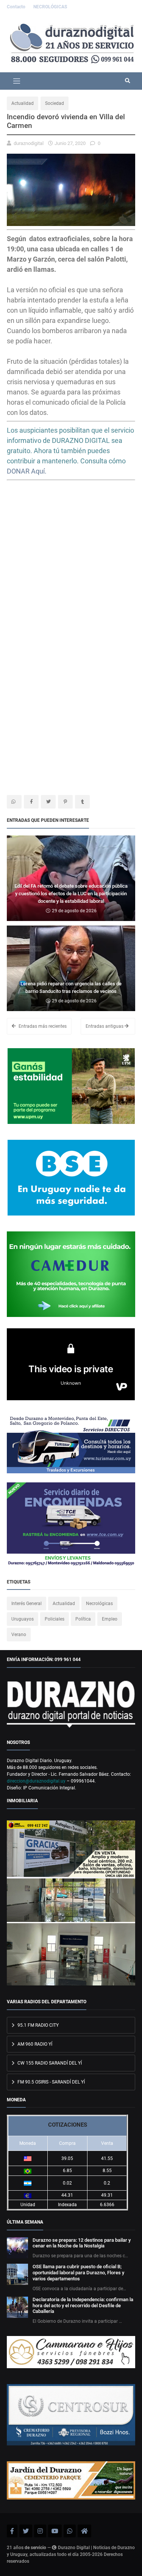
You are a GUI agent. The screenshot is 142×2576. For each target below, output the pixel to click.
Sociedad (55, 103)
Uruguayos (23, 1619)
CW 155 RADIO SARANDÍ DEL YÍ (49, 2063)
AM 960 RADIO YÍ (34, 2044)
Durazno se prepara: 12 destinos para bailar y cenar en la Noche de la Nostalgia (82, 2243)
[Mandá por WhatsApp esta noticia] (14, 802)
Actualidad (23, 103)
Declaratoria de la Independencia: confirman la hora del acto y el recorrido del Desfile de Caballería (83, 2306)
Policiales (55, 1619)
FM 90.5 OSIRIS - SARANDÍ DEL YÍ (51, 2082)
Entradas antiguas (105, 1026)
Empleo (110, 1619)
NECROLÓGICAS (50, 7)
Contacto (17, 7)
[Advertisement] (71, 565)
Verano (19, 1635)
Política (83, 1619)
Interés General (27, 1604)
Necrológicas (99, 1604)
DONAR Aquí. (27, 471)
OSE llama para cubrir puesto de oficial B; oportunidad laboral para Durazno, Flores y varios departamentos (78, 2273)
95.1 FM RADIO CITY (37, 2025)
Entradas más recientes (42, 1026)
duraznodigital (29, 143)
